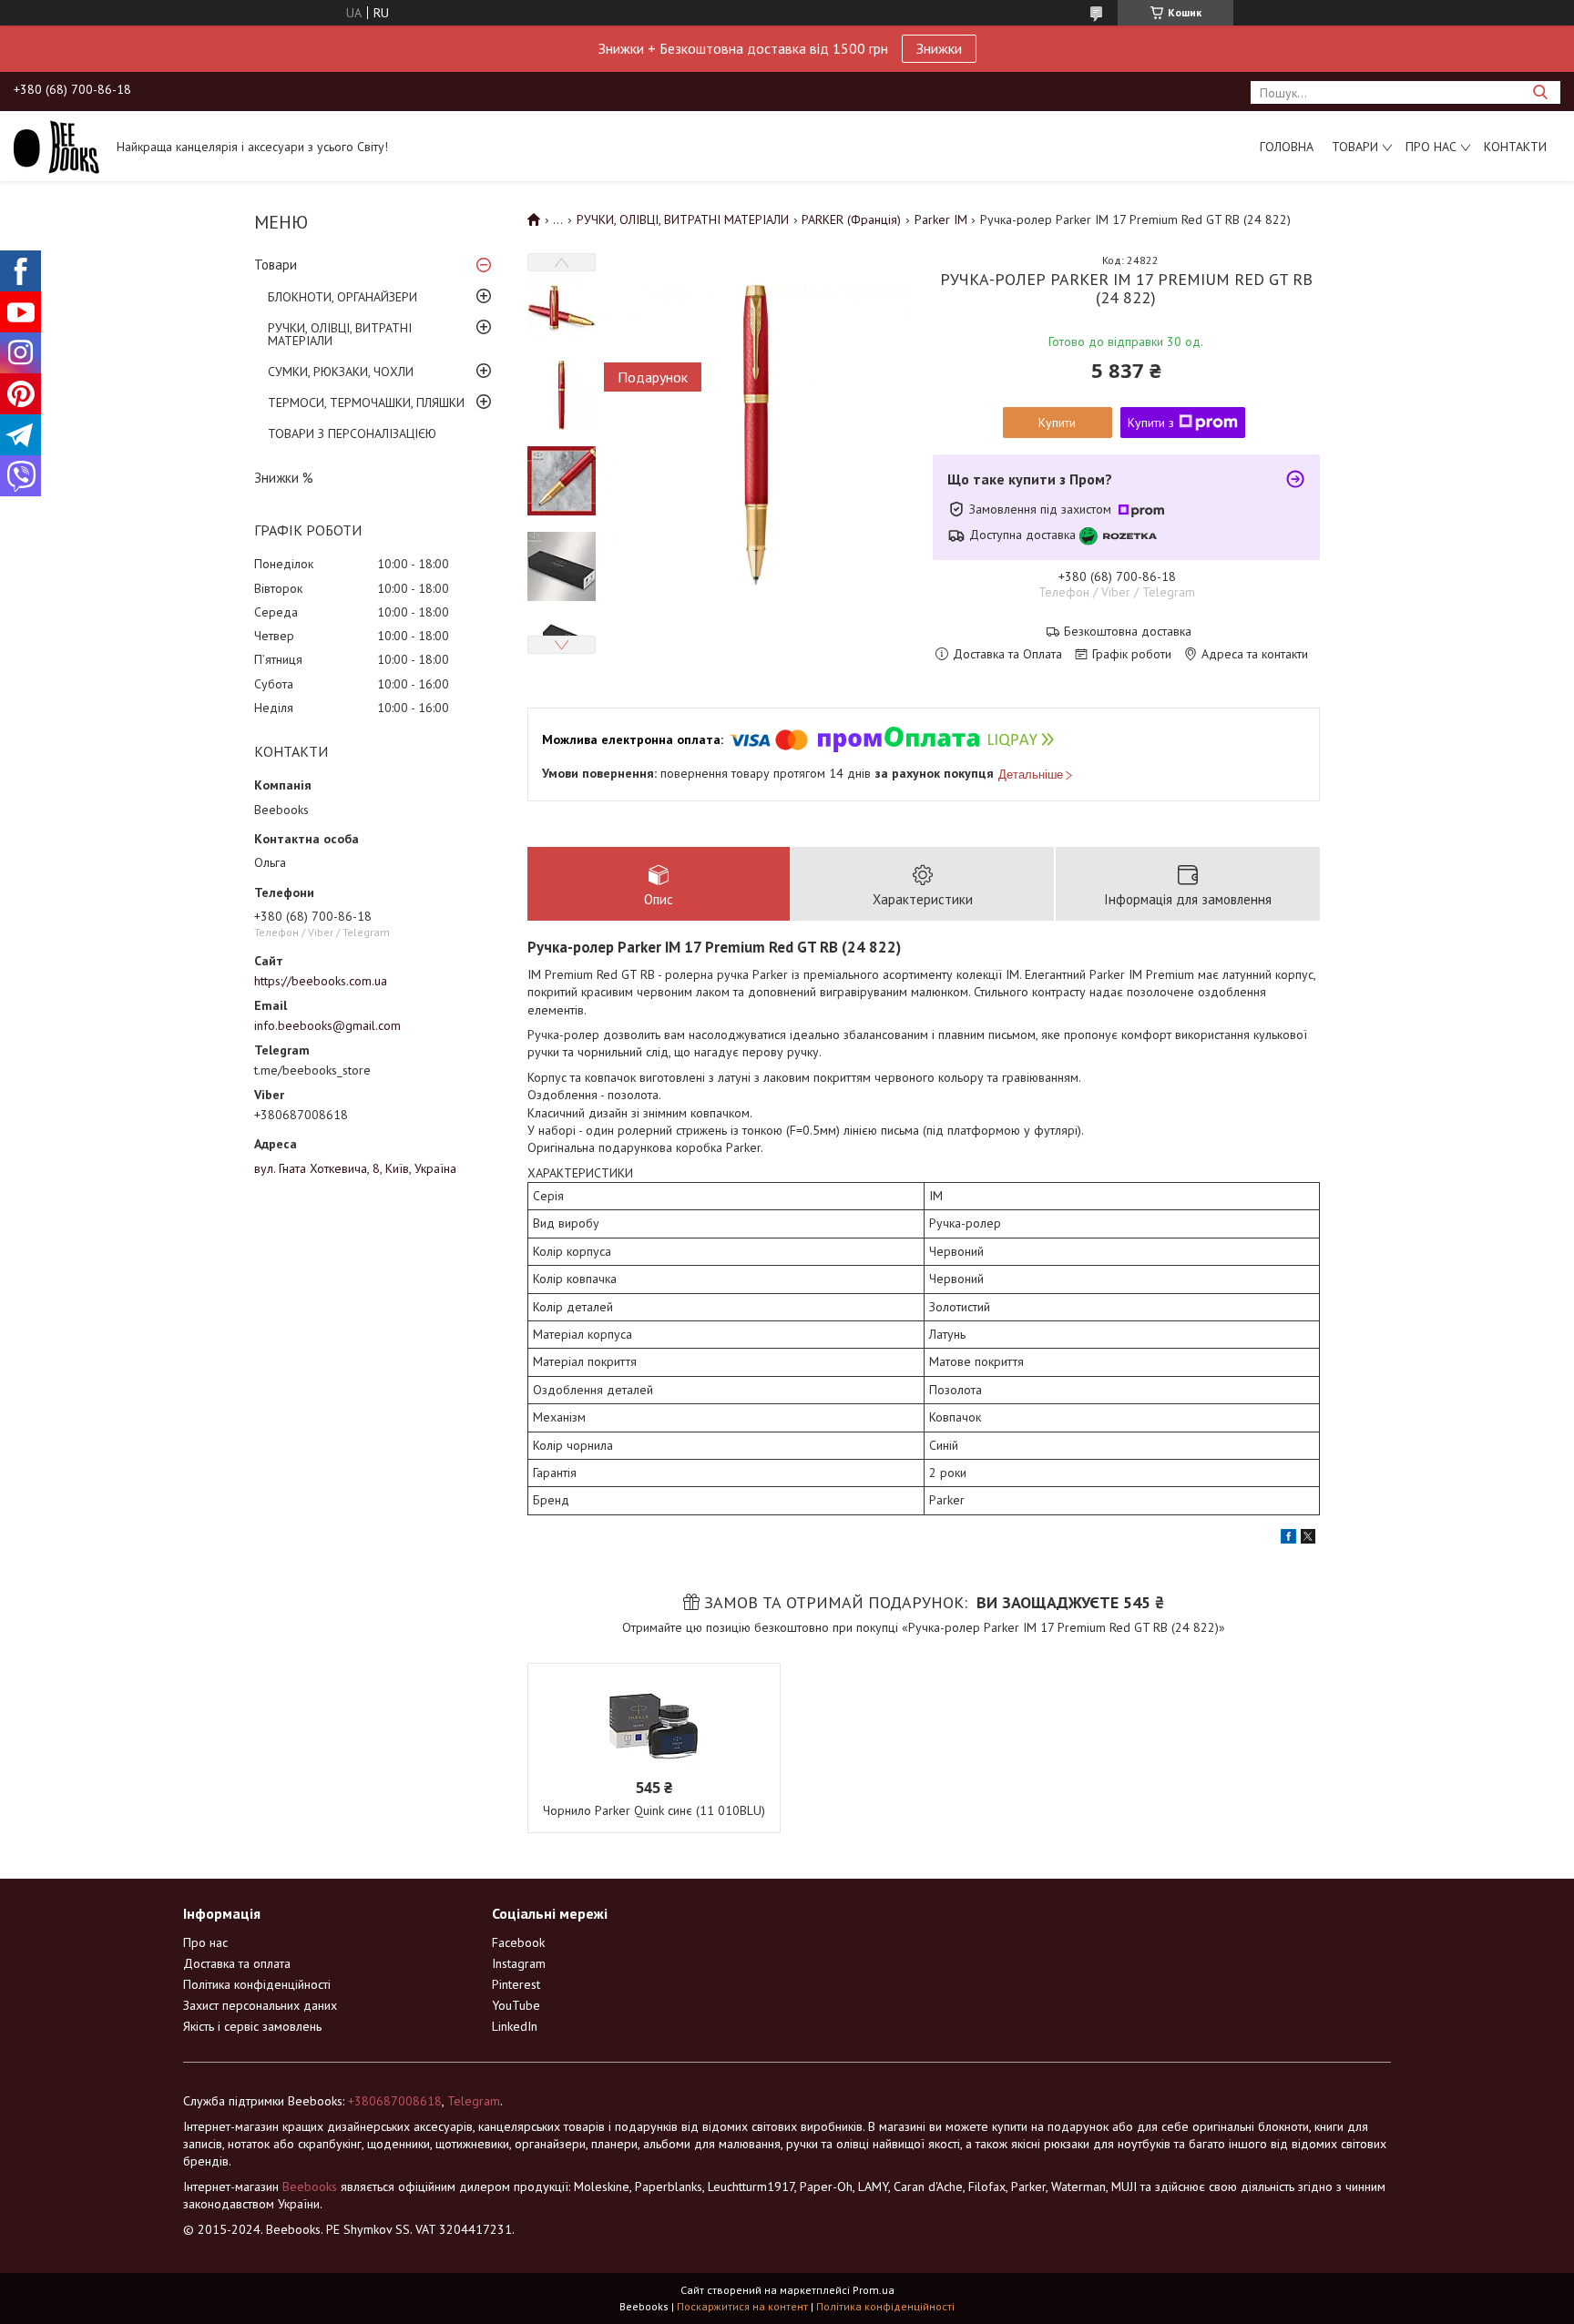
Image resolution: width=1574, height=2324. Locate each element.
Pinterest (516, 1984)
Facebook (518, 1942)
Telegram (474, 2101)
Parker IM (941, 219)
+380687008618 (395, 2101)
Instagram (519, 1963)
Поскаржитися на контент (742, 2306)
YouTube (516, 2005)
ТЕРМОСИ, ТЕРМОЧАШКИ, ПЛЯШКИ (366, 403)
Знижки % (284, 478)
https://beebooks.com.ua (321, 981)
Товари (1355, 147)
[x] (1308, 1539)
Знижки (939, 48)
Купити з (1151, 423)
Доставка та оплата (237, 1963)
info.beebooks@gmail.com (327, 1025)
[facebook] (1288, 1539)
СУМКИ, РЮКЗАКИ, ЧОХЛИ (341, 372)
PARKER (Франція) (851, 219)
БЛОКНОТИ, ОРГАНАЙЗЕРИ (342, 297)
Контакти (1515, 147)
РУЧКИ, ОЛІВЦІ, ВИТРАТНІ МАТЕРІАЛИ (340, 334)
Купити (1057, 423)
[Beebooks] (56, 146)
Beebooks (310, 2186)
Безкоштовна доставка (1128, 632)
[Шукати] (1540, 92)
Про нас (1431, 147)
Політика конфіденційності (257, 1984)
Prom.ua (874, 2290)
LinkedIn (515, 2026)
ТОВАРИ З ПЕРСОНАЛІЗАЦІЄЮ (352, 433)
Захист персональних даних (260, 2005)
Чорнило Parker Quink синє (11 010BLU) (654, 1810)
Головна (1287, 147)
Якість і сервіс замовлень (252, 2026)
